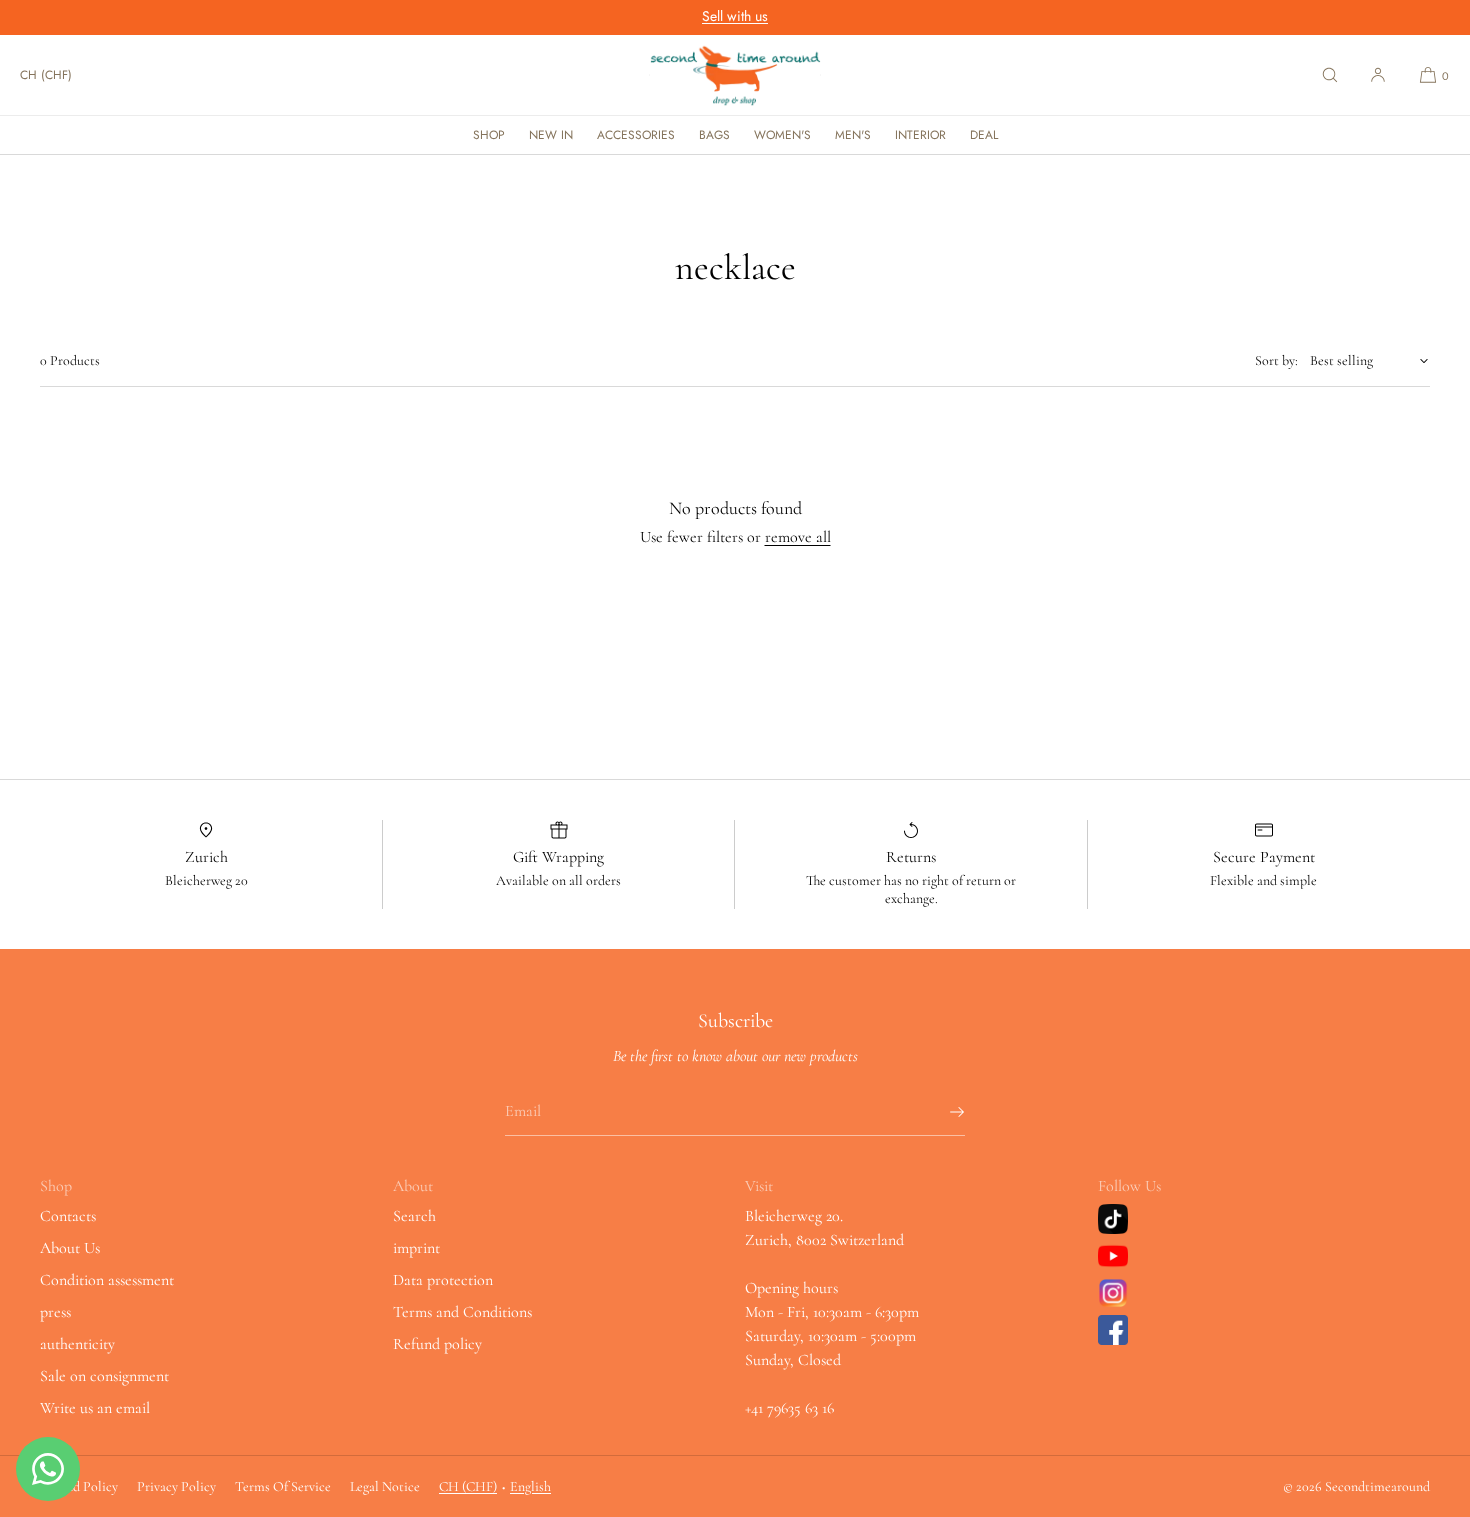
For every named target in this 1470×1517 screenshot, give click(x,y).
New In (551, 135)
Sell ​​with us (735, 16)
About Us (70, 1248)
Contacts (68, 1216)
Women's (782, 135)
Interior (920, 135)
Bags (714, 135)
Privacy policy (176, 1486)
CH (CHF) (46, 75)
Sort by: (1276, 360)
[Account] (1378, 75)
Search (414, 1216)
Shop (489, 135)
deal (984, 135)
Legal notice (385, 1486)
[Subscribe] (940, 1112)
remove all (798, 537)
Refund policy (437, 1344)
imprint (416, 1248)
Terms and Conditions (462, 1312)
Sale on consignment (104, 1376)
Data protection (443, 1280)
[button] (1330, 75)
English (530, 1486)
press (55, 1312)
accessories (636, 135)
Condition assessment (107, 1280)
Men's (853, 135)
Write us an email (95, 1408)
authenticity (77, 1344)
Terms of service (283, 1486)
